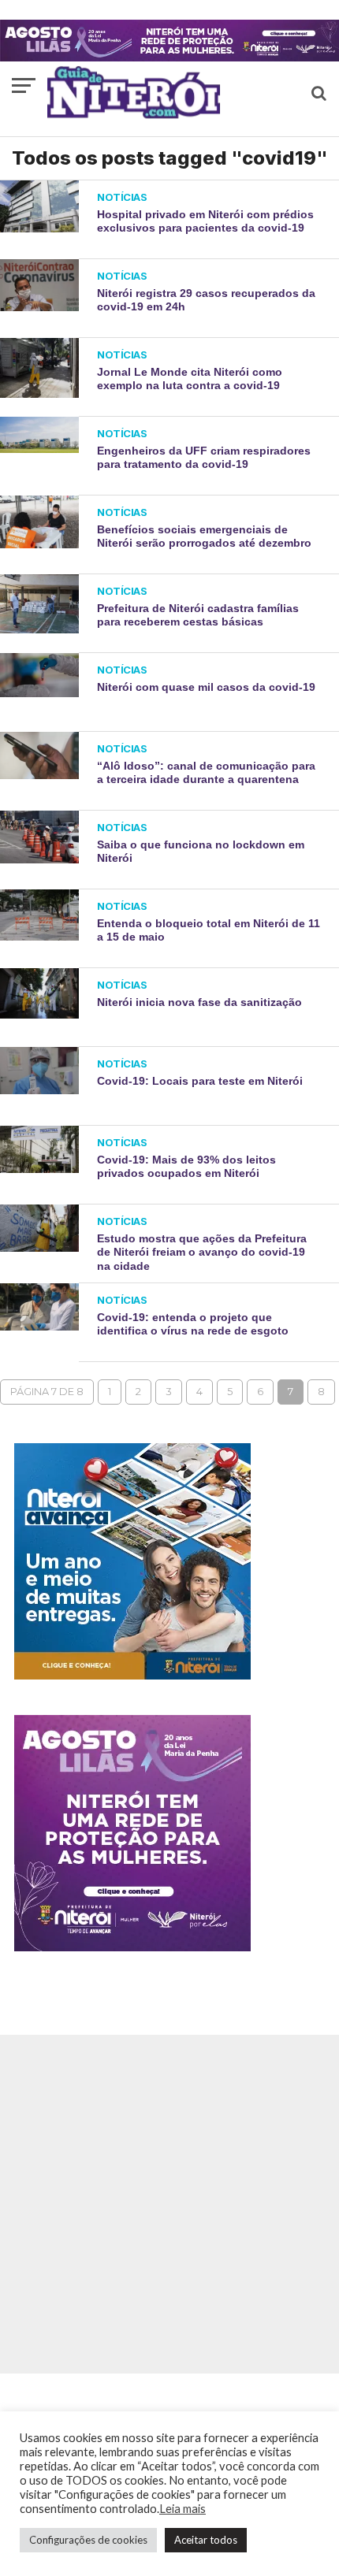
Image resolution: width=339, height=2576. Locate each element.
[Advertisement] (169, 2204)
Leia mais (183, 2509)
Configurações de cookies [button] (88, 2540)
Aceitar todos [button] (206, 2540)
